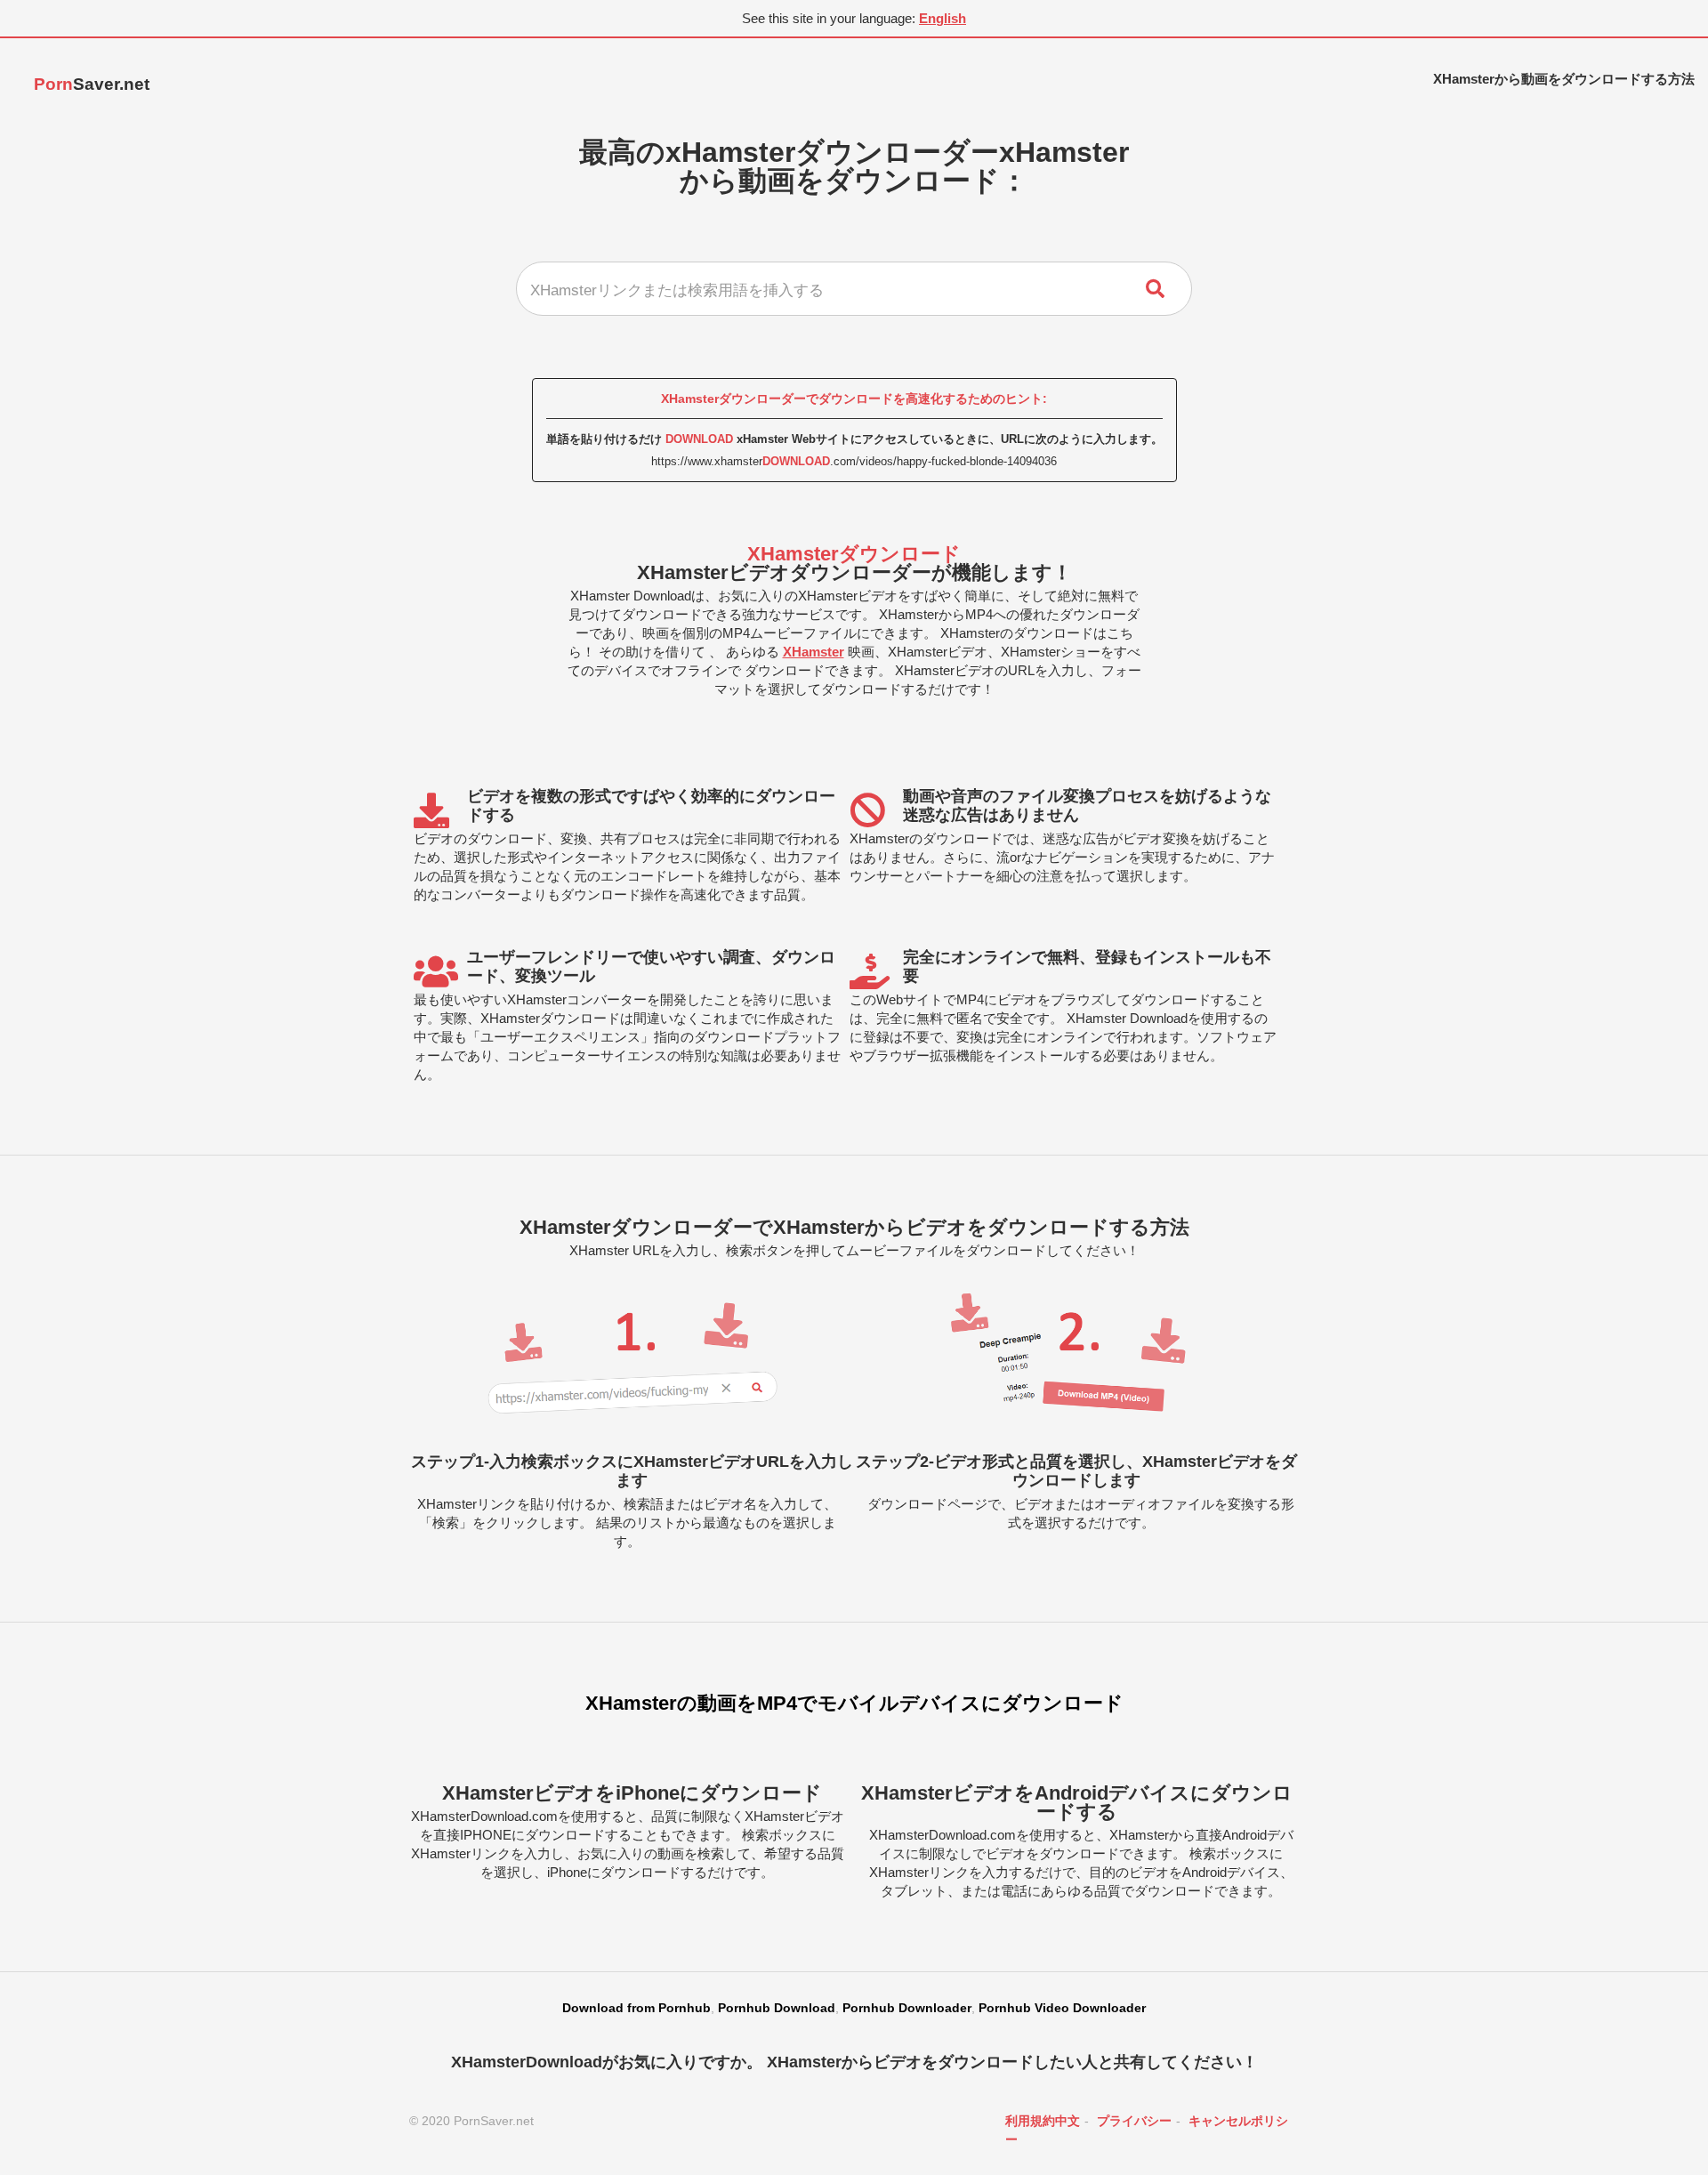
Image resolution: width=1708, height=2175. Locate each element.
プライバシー (1134, 2121)
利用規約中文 (1043, 2121)
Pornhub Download (777, 2008)
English (943, 18)
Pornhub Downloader (907, 2008)
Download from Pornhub (636, 2008)
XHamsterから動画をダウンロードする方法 (1564, 79)
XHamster (814, 652)
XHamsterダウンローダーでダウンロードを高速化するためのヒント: (854, 399)
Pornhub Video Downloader (1062, 2008)
